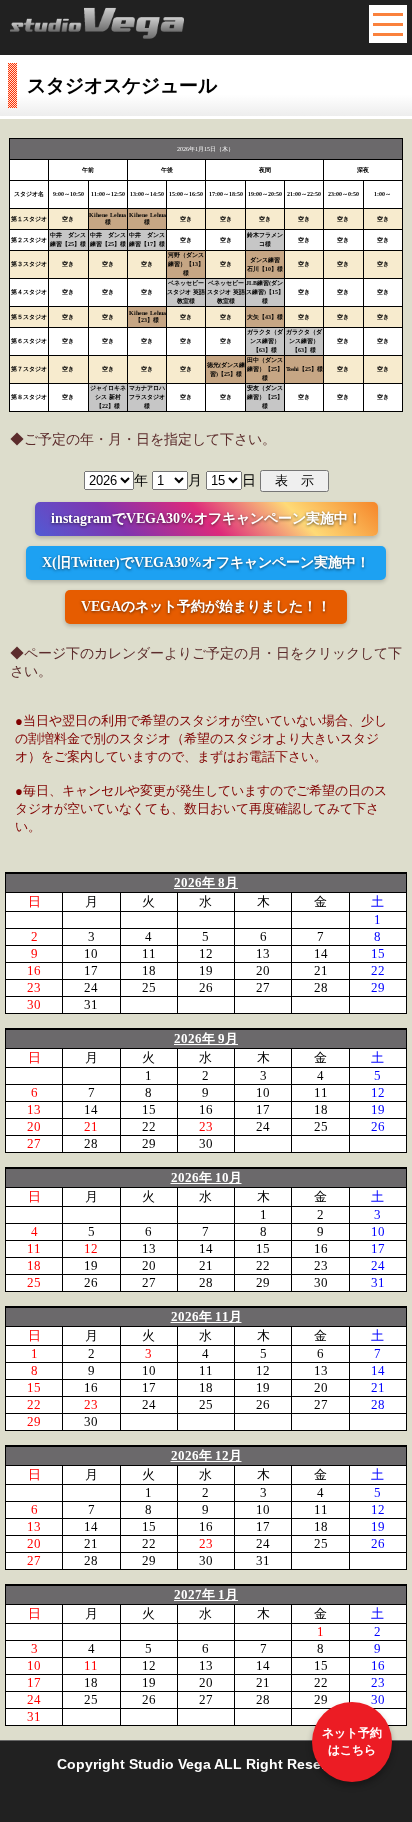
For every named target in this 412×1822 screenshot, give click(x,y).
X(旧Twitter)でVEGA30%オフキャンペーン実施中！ (206, 562)
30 (34, 1004)
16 (34, 970)
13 (263, 953)
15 (378, 953)
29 (378, 987)
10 (91, 953)
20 (263, 970)
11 (149, 953)
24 (91, 987)
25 (149, 987)
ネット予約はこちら (352, 1741)
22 (378, 970)
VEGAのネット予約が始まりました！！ (206, 606)
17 (91, 970)
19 (206, 970)
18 (149, 970)
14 (321, 953)
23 (34, 987)
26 (206, 987)
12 (206, 953)
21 (321, 970)
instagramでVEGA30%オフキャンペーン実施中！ (206, 518)
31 (91, 1004)
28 (321, 987)
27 (263, 987)
